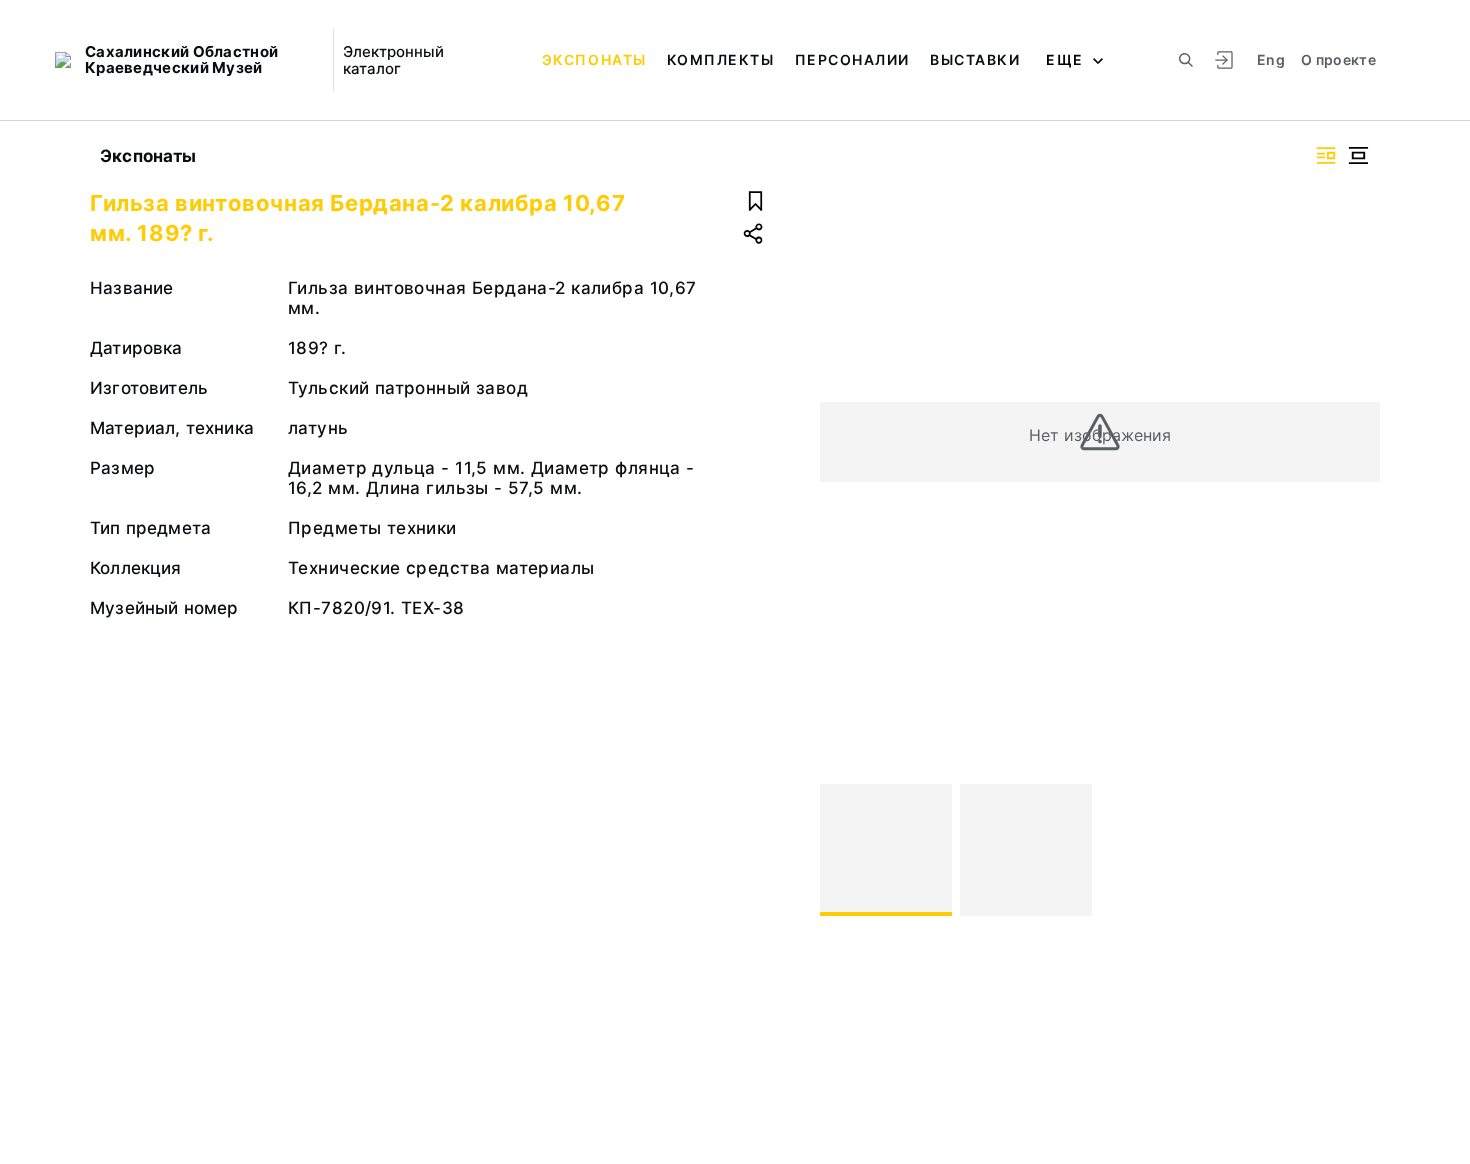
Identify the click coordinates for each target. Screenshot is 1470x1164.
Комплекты (721, 59)
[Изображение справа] (1326, 155)
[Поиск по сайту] (1186, 60)
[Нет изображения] (886, 850)
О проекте (1338, 59)
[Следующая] (1356, 850)
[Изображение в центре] (1358, 155)
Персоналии (852, 59)
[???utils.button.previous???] (844, 850)
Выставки (975, 59)
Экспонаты (594, 59)
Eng (1271, 59)
